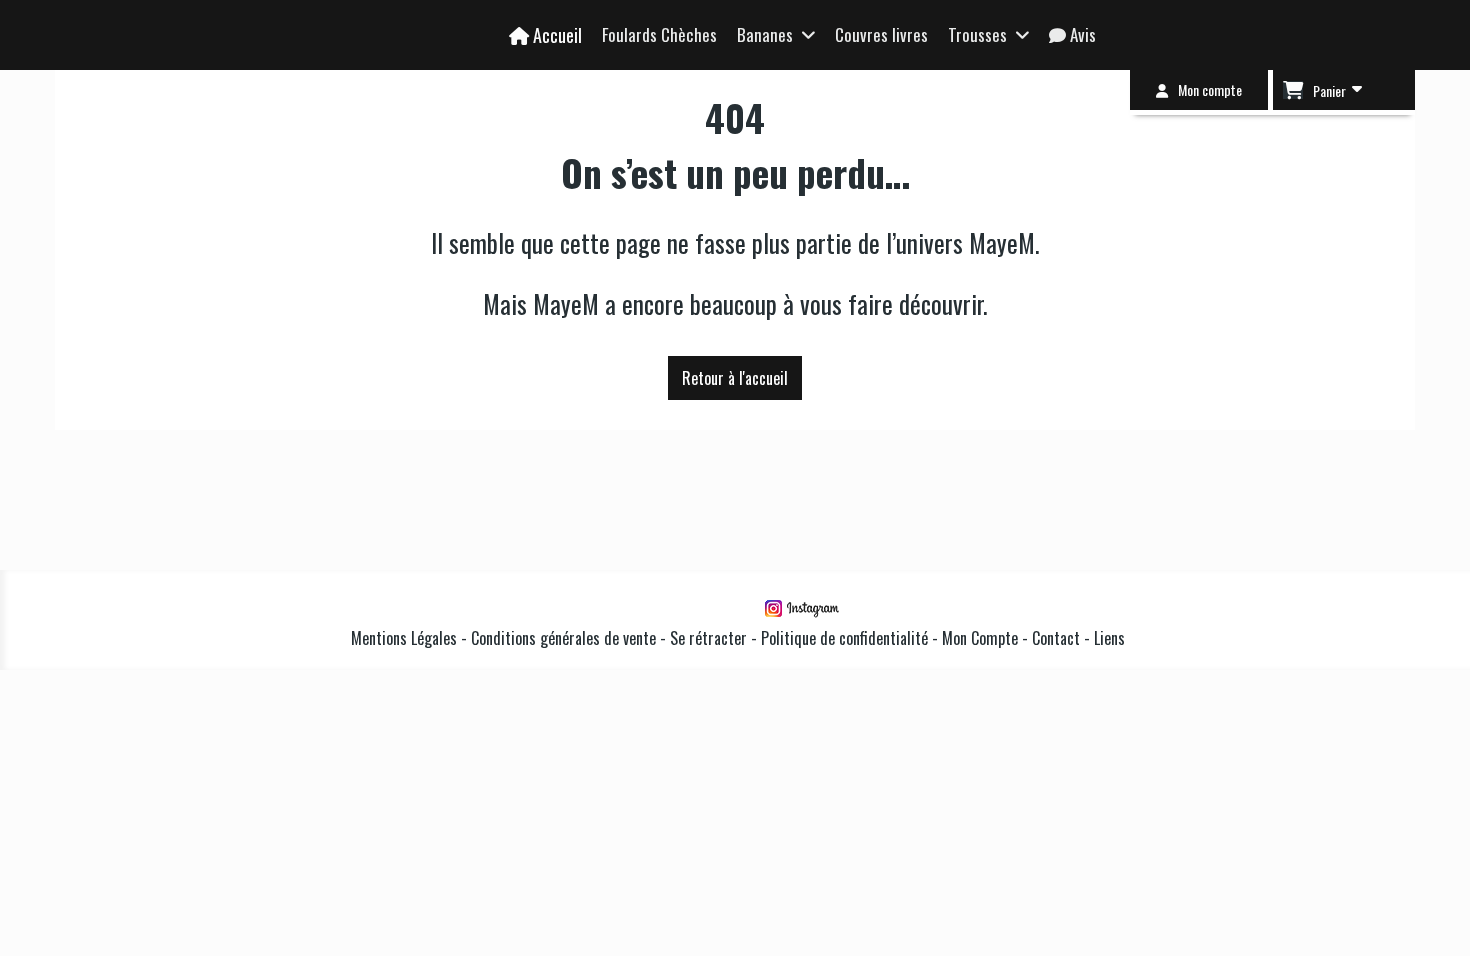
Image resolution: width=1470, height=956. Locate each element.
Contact (1058, 638)
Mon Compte (980, 638)
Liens (1109, 638)
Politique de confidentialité (844, 638)
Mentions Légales (404, 638)
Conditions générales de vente (563, 638)
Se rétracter (708, 638)
